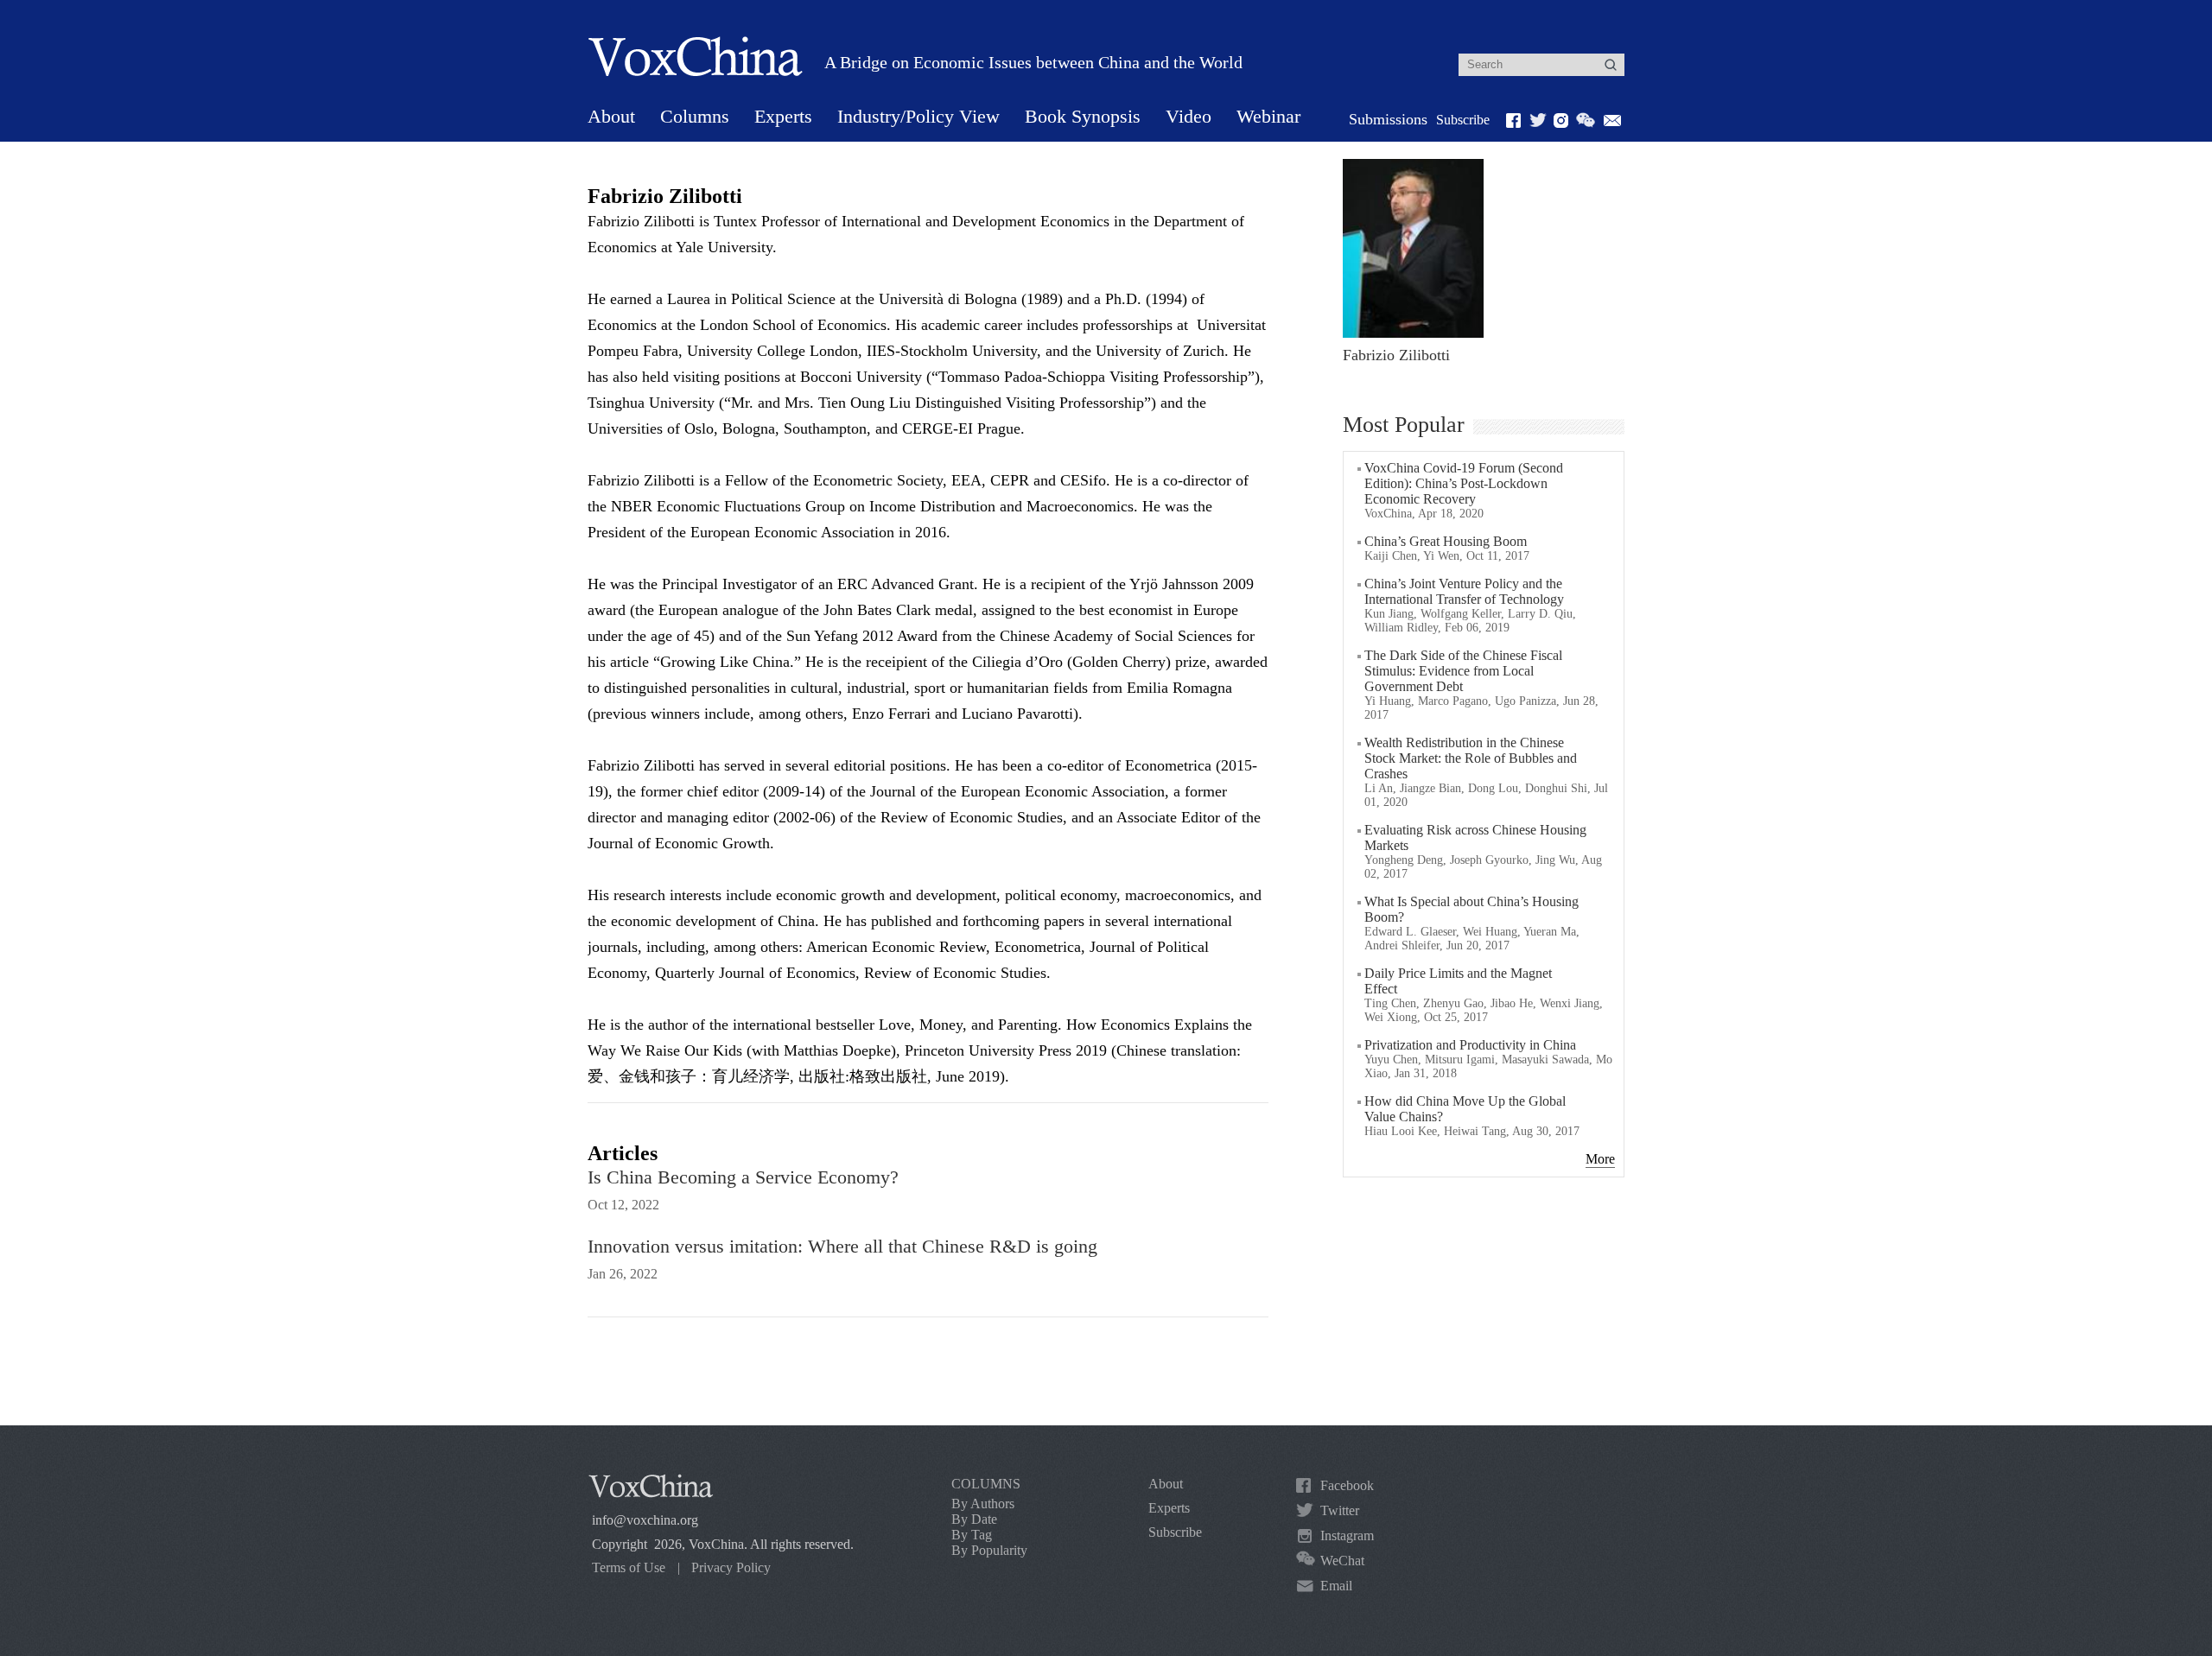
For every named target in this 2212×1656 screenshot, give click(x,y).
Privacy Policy (731, 1567)
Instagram (1347, 1535)
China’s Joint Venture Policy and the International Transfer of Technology (1464, 591)
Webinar (1268, 116)
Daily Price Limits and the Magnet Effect (1458, 981)
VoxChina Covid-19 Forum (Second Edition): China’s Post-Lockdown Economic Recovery (1464, 483)
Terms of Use (629, 1567)
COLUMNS (986, 1484)
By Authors (983, 1504)
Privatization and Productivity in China (1470, 1045)
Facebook (1347, 1485)
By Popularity (989, 1550)
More (1600, 1159)
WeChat (1342, 1561)
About (611, 116)
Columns (695, 116)
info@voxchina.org (645, 1520)
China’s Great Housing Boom (1446, 541)
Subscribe (1463, 120)
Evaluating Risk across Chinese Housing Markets (1475, 838)
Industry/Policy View (918, 116)
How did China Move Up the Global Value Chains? (1465, 1109)
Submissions (1388, 119)
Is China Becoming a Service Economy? (743, 1177)
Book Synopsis (1083, 116)
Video (1189, 116)
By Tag (972, 1535)
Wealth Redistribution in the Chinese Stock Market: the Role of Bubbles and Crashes (1471, 758)
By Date (974, 1519)
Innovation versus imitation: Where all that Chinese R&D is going (842, 1246)
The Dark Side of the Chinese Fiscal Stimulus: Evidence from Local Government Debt (1463, 671)
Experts (783, 116)
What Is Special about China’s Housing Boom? (1471, 909)
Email (1336, 1586)
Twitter (1340, 1510)
